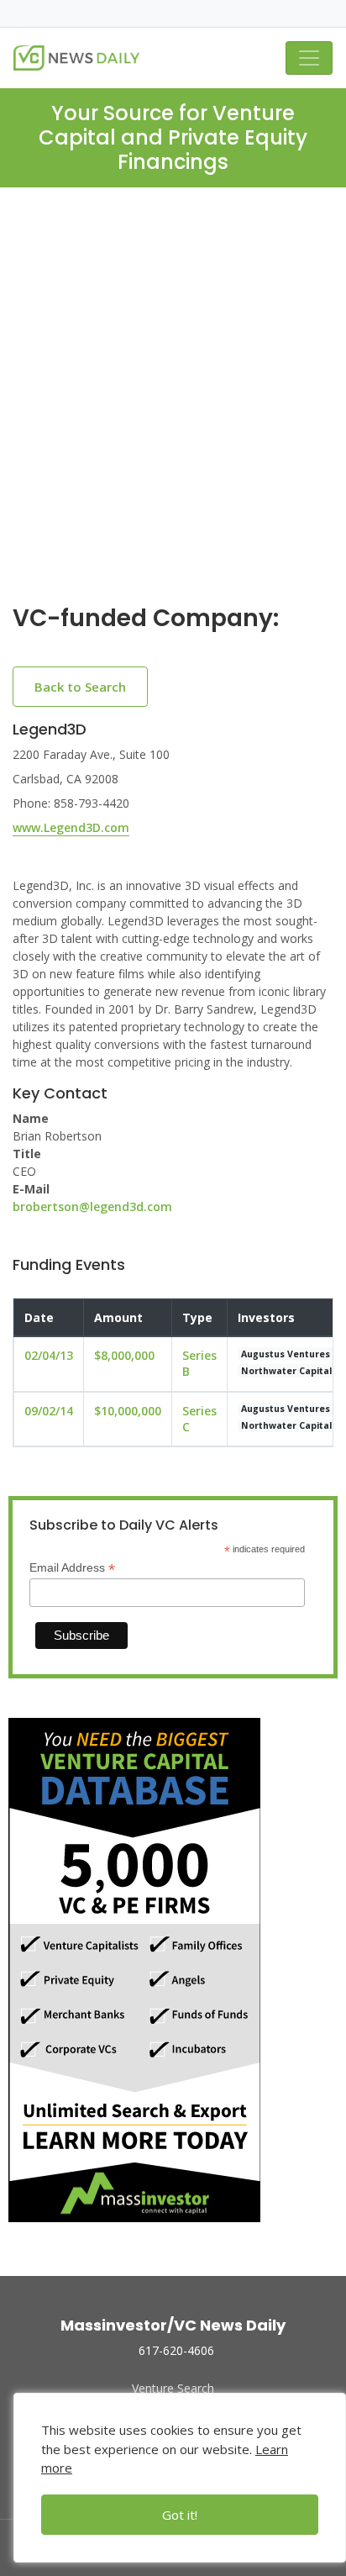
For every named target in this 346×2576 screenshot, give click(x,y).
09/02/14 (49, 1411)
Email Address (72, 1568)
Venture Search (173, 2388)
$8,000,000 (124, 1355)
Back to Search (80, 687)
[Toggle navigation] (309, 58)
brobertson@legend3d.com (92, 1206)
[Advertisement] (173, 409)
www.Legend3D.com (71, 827)
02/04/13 (49, 1355)
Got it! (180, 2515)
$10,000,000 (128, 1411)
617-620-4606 (176, 2350)
